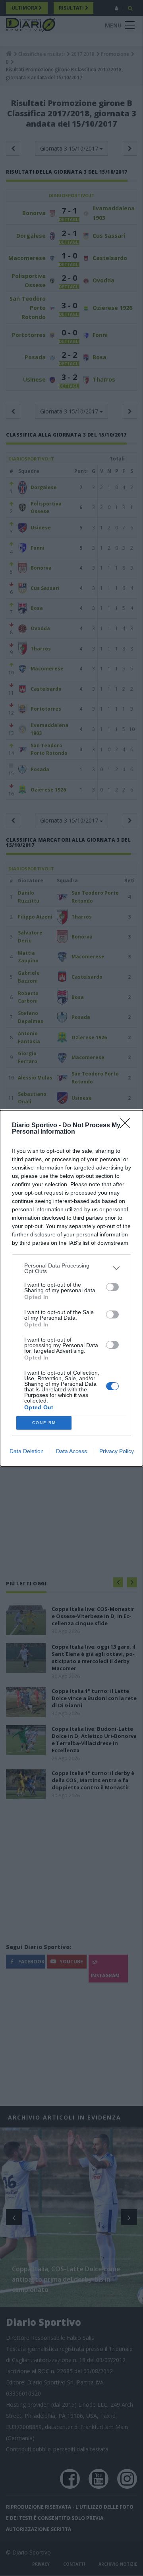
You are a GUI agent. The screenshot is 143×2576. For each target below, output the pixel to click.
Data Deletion (27, 1451)
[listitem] (71, 1268)
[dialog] (71, 1288)
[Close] (128, 1126)
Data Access (71, 1451)
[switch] (112, 1287)
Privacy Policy (117, 1451)
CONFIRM (44, 1423)
